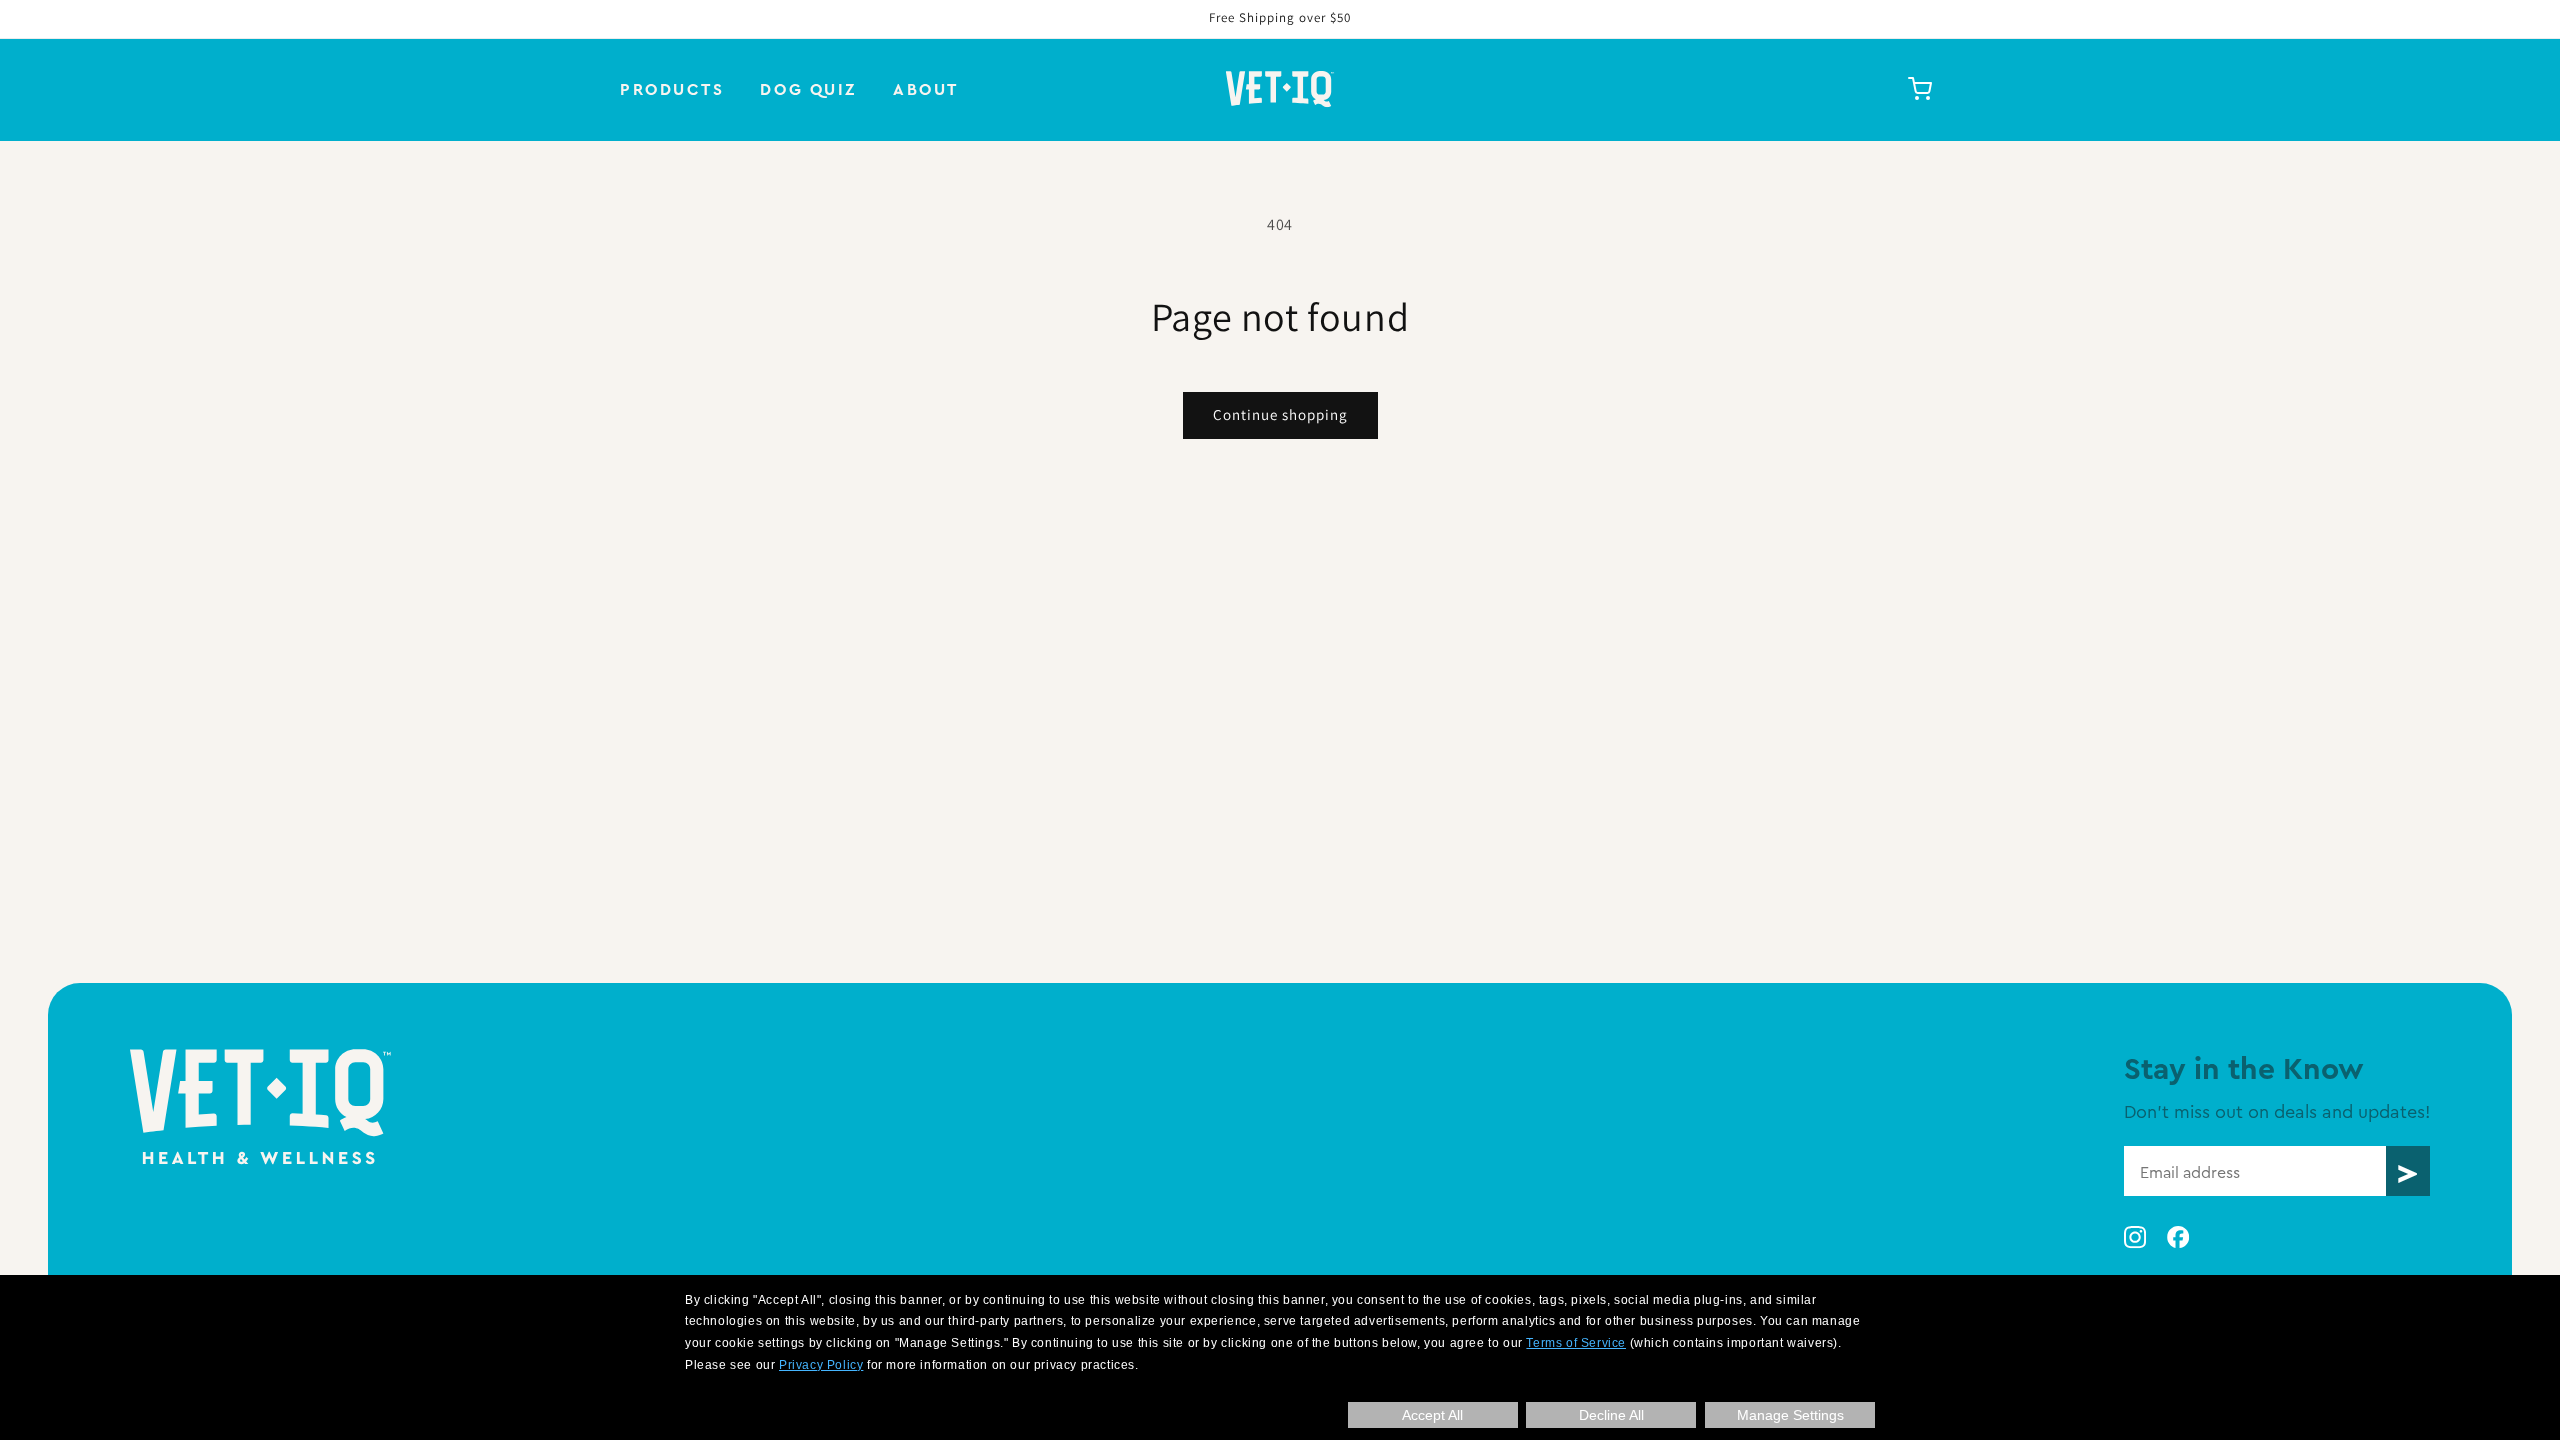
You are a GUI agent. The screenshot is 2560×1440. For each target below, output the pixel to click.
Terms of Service (1576, 1343)
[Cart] (1920, 89)
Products (672, 88)
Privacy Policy (821, 1365)
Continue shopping (1280, 414)
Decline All (1611, 1415)
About (926, 88)
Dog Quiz (808, 88)
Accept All (1432, 1415)
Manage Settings (1790, 1415)
